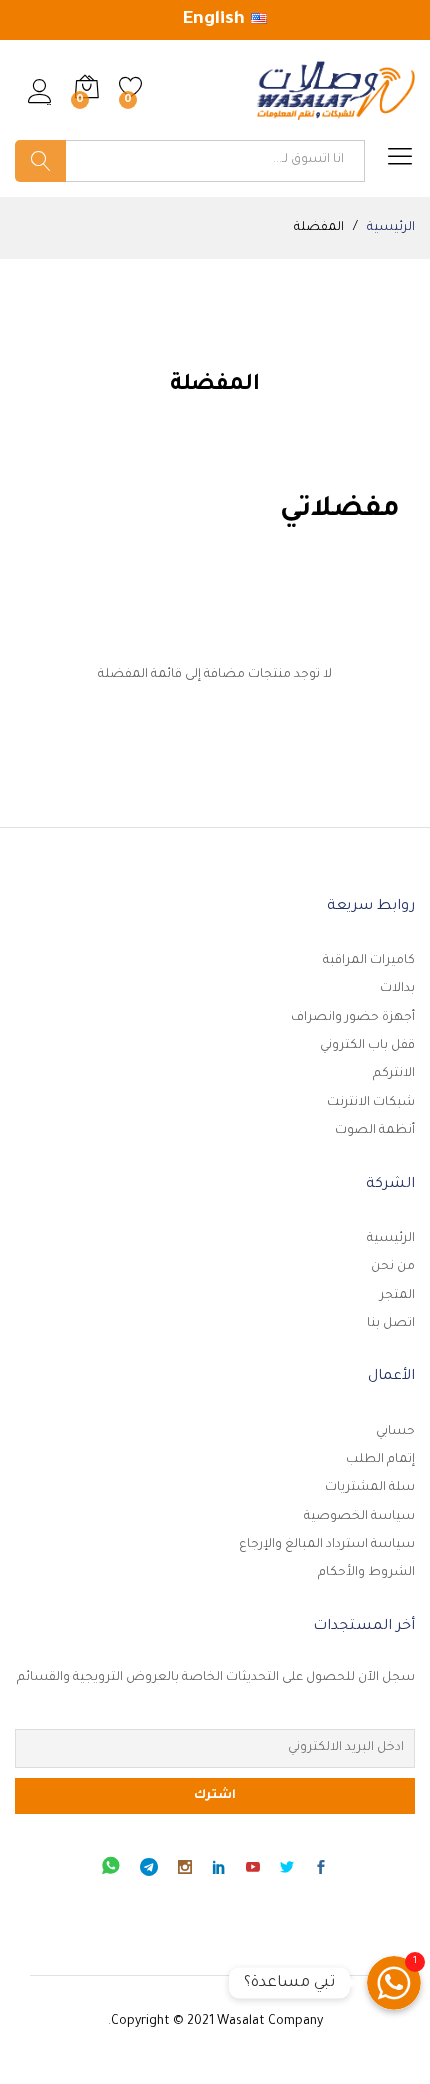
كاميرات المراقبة (369, 961)
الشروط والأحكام (366, 1573)
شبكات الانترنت (371, 1103)
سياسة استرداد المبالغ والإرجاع (327, 1545)
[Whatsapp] (111, 1870)
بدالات (397, 989)
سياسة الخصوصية (359, 1517)
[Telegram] (149, 1870)
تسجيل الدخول (40, 104)
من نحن (393, 1267)
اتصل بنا (391, 1324)
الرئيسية (391, 1239)
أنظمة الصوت (375, 1131)
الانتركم (394, 1074)
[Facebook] (321, 1871)
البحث (40, 161)
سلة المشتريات (370, 1488)
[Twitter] (287, 1871)
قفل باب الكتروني (367, 1046)
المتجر (397, 1296)
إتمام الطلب (380, 1460)
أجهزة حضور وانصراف (353, 1018)
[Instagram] (185, 1871)
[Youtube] (253, 1871)
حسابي (395, 1432)
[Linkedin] (219, 1871)
